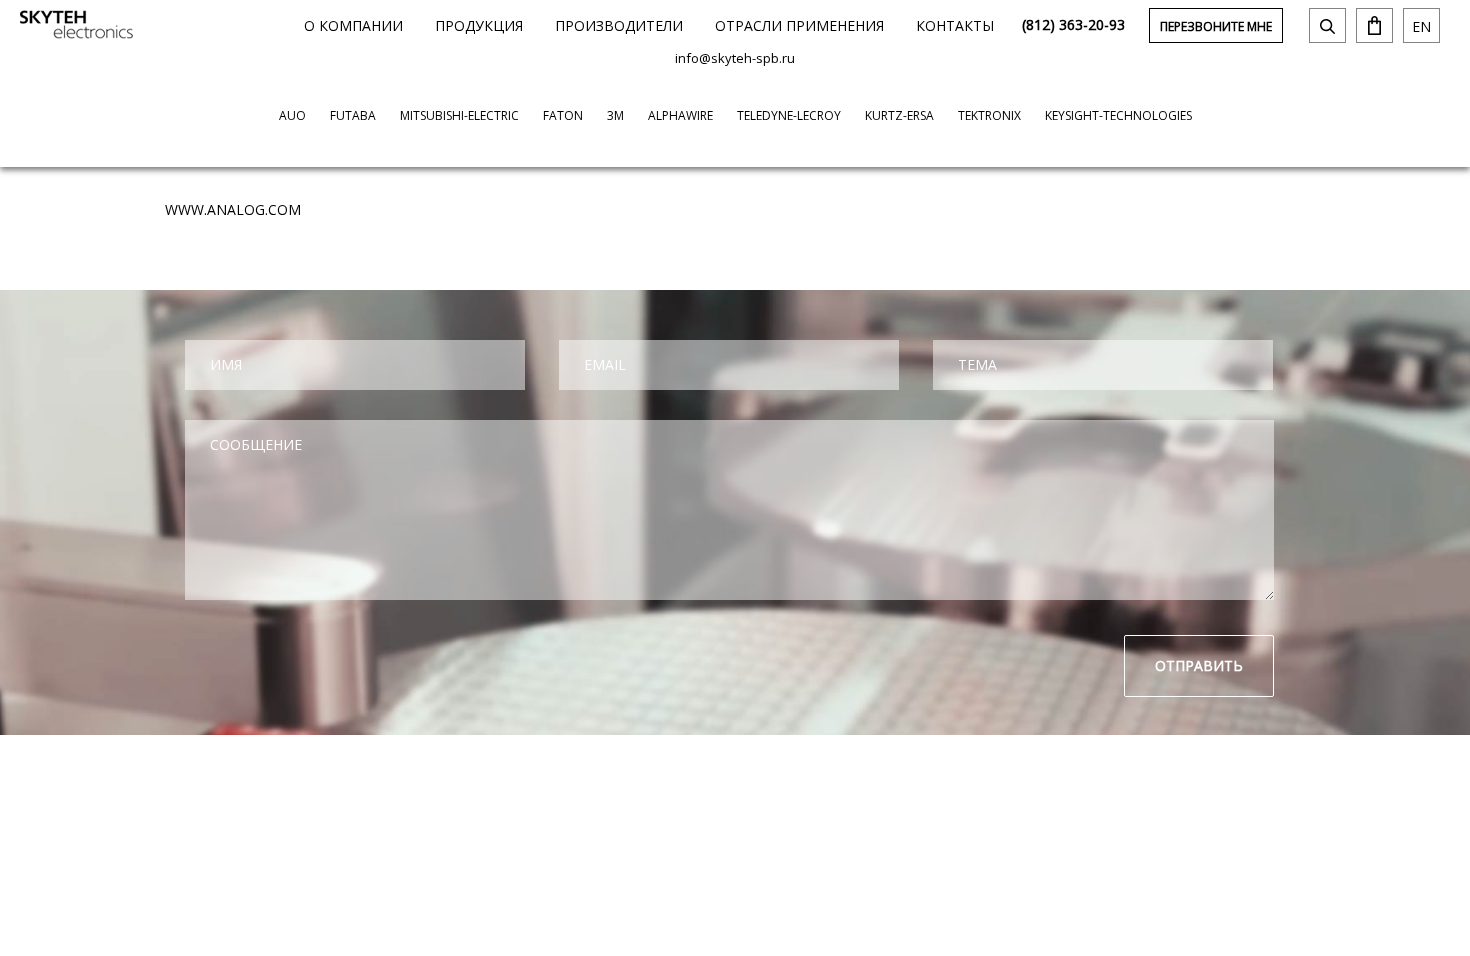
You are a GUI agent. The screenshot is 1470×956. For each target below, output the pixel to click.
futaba (353, 115)
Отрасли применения (799, 25)
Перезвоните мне (1216, 26)
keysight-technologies (1118, 115)
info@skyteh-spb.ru (735, 58)
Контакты (955, 25)
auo (292, 115)
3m (615, 115)
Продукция (479, 25)
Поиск (1327, 25)
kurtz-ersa (899, 115)
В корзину (1374, 25)
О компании (353, 25)
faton (563, 115)
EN (1421, 26)
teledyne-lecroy (789, 115)
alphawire (680, 115)
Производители (619, 25)
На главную (76, 24)
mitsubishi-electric (459, 115)
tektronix (989, 115)
